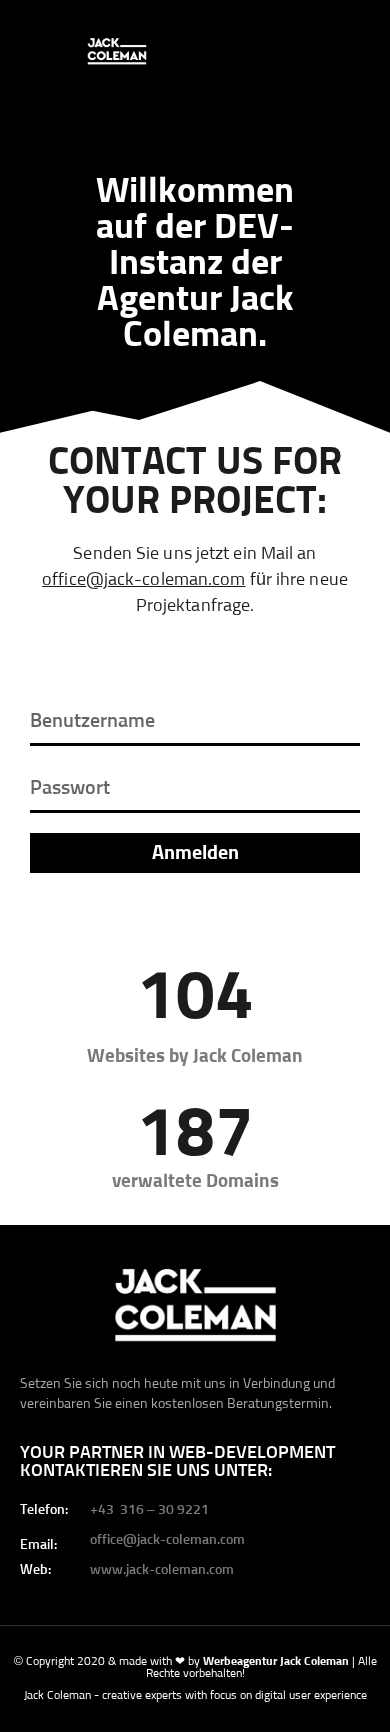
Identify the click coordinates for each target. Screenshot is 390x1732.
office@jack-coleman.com (143, 580)
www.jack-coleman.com (162, 1570)
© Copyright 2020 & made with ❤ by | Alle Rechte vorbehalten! (195, 1668)
